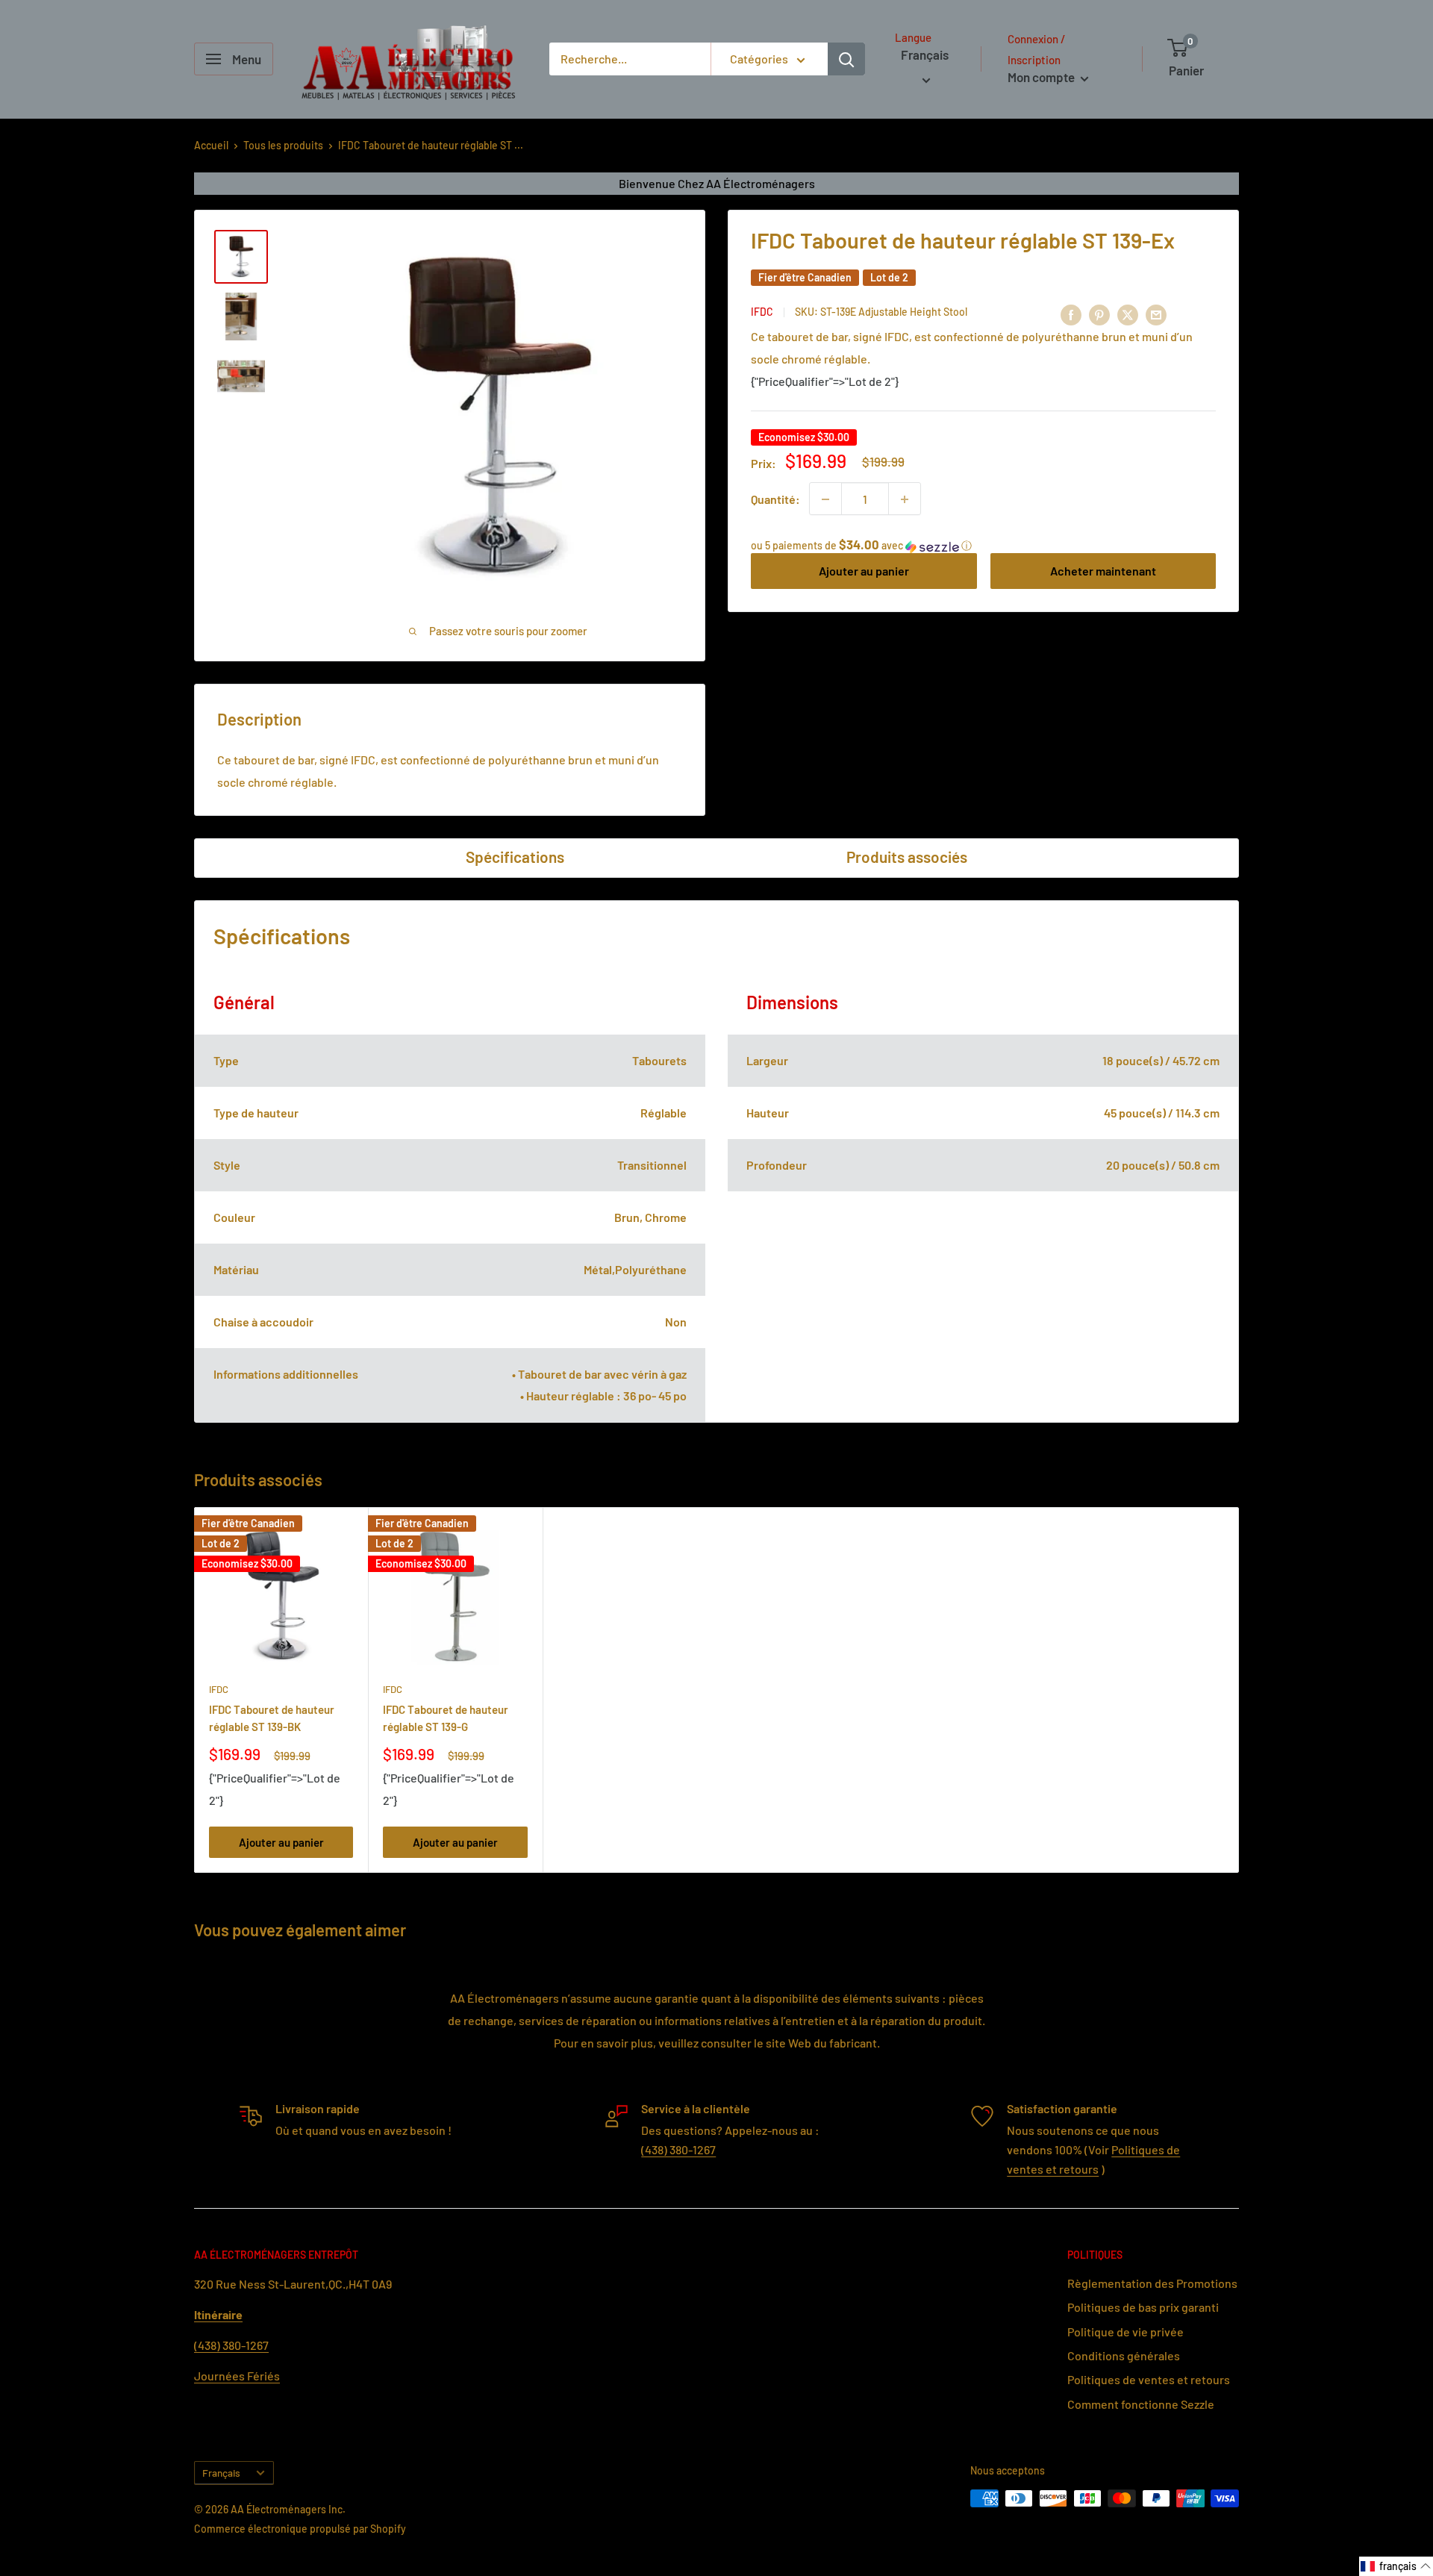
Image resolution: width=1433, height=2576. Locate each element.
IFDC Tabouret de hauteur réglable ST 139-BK (272, 1718)
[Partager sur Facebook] (1071, 314)
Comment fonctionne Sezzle (1141, 2404)
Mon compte (1042, 77)
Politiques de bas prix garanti (1143, 2307)
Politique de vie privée (1126, 2332)
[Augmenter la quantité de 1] (905, 499)
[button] (983, 546)
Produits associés (907, 857)
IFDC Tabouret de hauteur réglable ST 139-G (446, 1718)
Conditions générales (1124, 2355)
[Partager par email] (1156, 314)
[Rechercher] (846, 59)
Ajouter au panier (864, 571)
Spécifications (515, 857)
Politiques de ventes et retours (1149, 2379)
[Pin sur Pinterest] (1099, 314)
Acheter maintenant (1103, 571)
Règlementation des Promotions (1152, 2283)
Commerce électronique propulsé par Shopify (300, 2529)
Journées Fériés (237, 2376)
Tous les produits (283, 145)
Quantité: (775, 499)
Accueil (211, 145)
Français (221, 2473)
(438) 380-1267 (678, 2149)
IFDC (762, 312)
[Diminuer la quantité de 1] (825, 499)
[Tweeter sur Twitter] (1128, 314)
